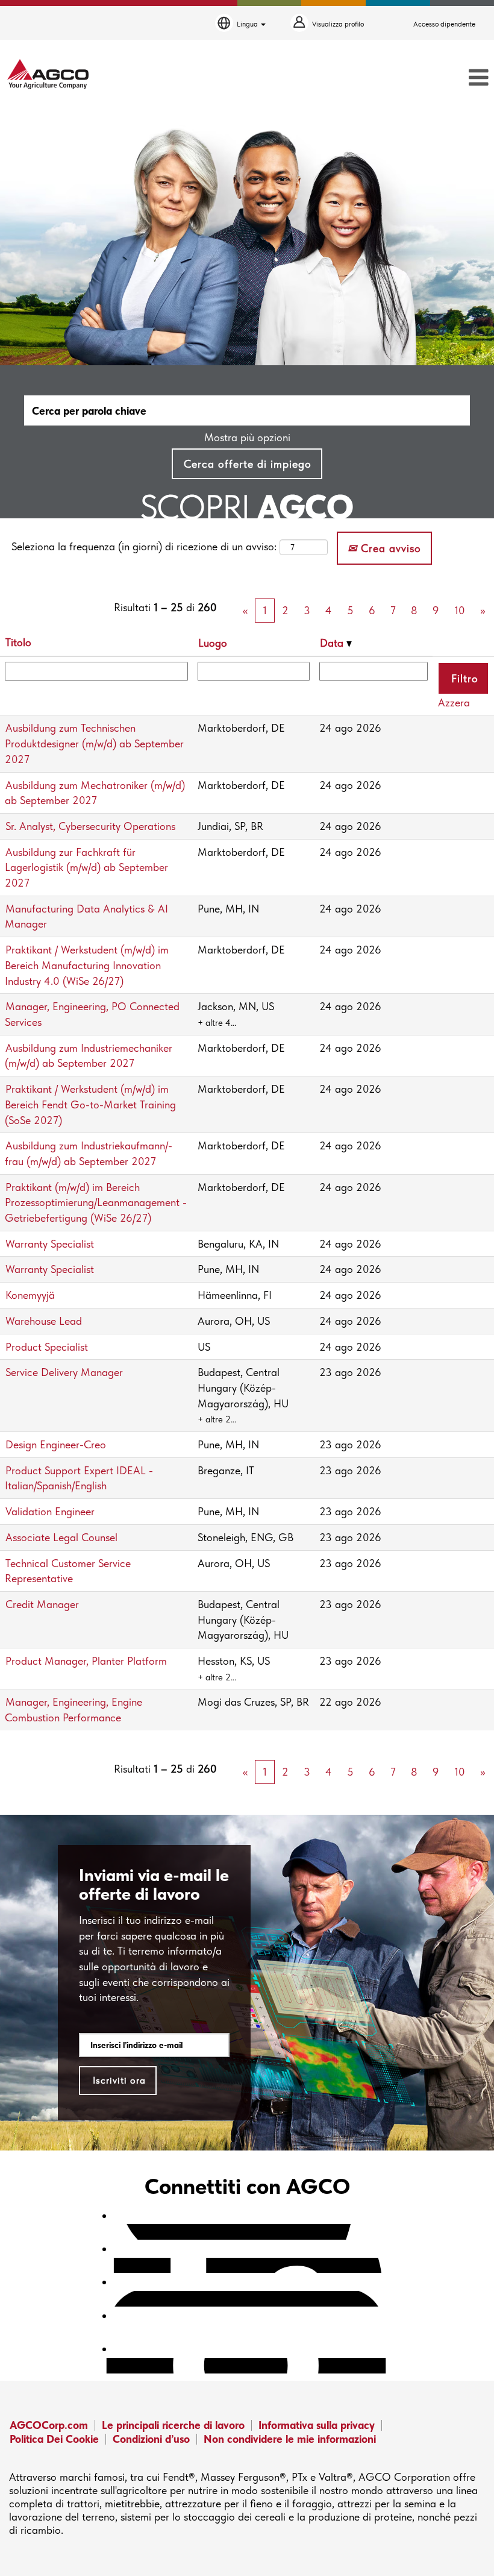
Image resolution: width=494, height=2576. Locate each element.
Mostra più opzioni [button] (247, 437)
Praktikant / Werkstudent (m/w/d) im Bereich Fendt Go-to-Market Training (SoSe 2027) (90, 1104)
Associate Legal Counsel (61, 1537)
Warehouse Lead (44, 1321)
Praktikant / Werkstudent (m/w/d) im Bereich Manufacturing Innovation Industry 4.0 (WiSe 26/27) (87, 965)
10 (460, 610)
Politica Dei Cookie (54, 2439)
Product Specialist (47, 1347)
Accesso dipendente (444, 24)
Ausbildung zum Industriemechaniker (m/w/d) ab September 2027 (89, 1056)
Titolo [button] (18, 642)
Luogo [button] (213, 643)
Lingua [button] (248, 24)
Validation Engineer (50, 1511)
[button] (412, 78)
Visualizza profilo (338, 24)
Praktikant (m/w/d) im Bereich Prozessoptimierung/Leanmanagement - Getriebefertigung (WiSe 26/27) (96, 1202)
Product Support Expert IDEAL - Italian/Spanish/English (79, 1478)
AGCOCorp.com (49, 2425)
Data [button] (333, 643)
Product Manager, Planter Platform (86, 1661)
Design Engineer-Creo (56, 1444)
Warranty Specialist (50, 1244)
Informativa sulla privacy (317, 2425)
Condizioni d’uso (151, 2439)
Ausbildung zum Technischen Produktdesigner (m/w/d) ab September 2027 (94, 743)
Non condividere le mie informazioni (290, 2439)
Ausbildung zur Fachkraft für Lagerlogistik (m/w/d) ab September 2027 (86, 867)
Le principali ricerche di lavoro (173, 2425)
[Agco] (48, 74)
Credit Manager (42, 1604)
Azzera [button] (454, 702)
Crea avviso (389, 548)
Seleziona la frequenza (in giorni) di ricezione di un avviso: (144, 546)
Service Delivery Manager (64, 1372)
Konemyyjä (30, 1295)
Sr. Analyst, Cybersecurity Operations (90, 826)
